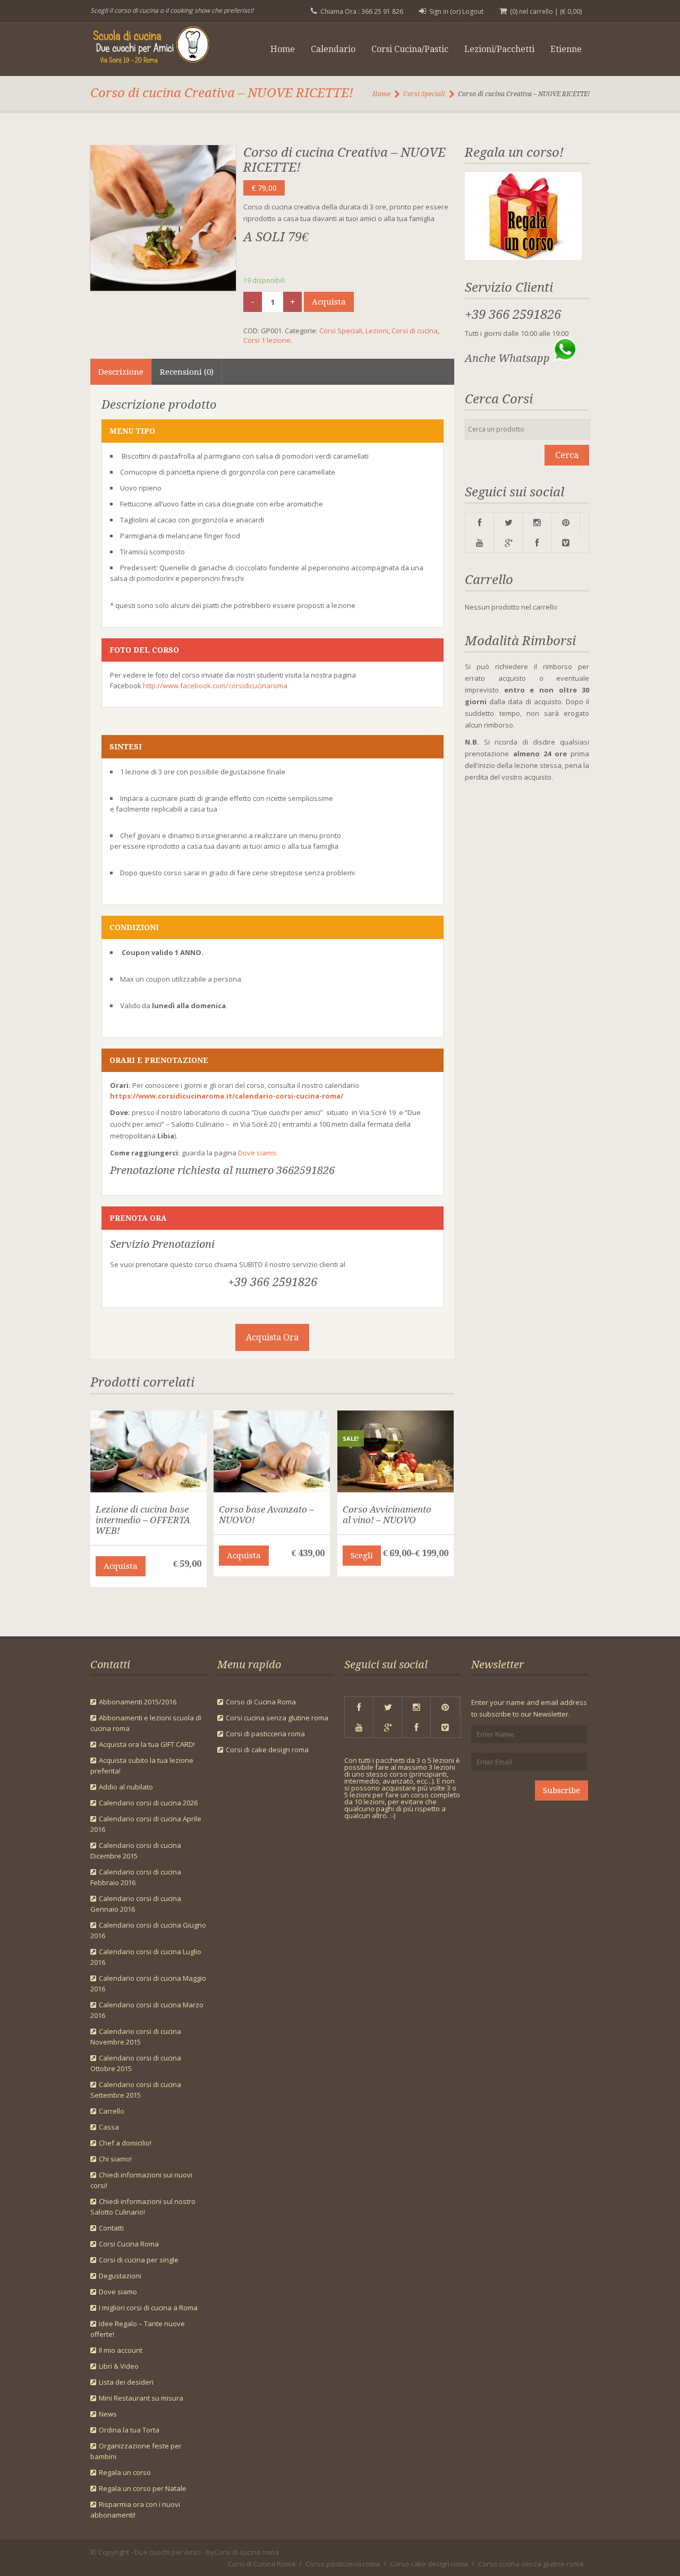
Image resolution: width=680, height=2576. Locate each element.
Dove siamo (257, 1153)
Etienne (566, 49)
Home (283, 49)
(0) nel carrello (532, 11)
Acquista (329, 302)
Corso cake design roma (429, 2564)
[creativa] (163, 218)
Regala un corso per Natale (143, 2488)
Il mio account (121, 2350)
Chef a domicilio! (125, 2143)
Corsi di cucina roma (246, 2552)
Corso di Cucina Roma (261, 1702)
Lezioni (377, 331)
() (571, 11)
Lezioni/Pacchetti (499, 49)
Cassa (109, 2127)
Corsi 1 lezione (267, 340)
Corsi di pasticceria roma (265, 1734)
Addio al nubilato (126, 1787)
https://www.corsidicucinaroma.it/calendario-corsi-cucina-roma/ (227, 1096)
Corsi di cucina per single (139, 2260)
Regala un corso (125, 2472)
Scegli (362, 1556)
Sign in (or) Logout (456, 11)
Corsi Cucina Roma (129, 2244)
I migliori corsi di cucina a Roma (148, 2308)
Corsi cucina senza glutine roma (277, 1718)
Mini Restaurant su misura (141, 2398)
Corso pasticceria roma (343, 2564)
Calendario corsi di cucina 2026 (148, 1803)
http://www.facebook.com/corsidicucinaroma (215, 686)
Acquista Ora (272, 1337)
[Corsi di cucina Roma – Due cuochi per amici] (158, 47)
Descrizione (121, 372)
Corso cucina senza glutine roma (531, 2564)
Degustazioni (120, 2276)
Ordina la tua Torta (129, 2430)
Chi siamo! (115, 2159)
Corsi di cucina (415, 331)
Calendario (333, 49)
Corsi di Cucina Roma (262, 2564)
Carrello (112, 2111)
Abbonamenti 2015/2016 (138, 1702)
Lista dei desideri (126, 2382)
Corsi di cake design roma (267, 1750)
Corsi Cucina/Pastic (410, 49)
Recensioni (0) (187, 372)
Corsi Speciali (424, 94)
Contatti (111, 2228)
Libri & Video (119, 2366)
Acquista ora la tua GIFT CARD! (147, 1744)
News (108, 2414)
